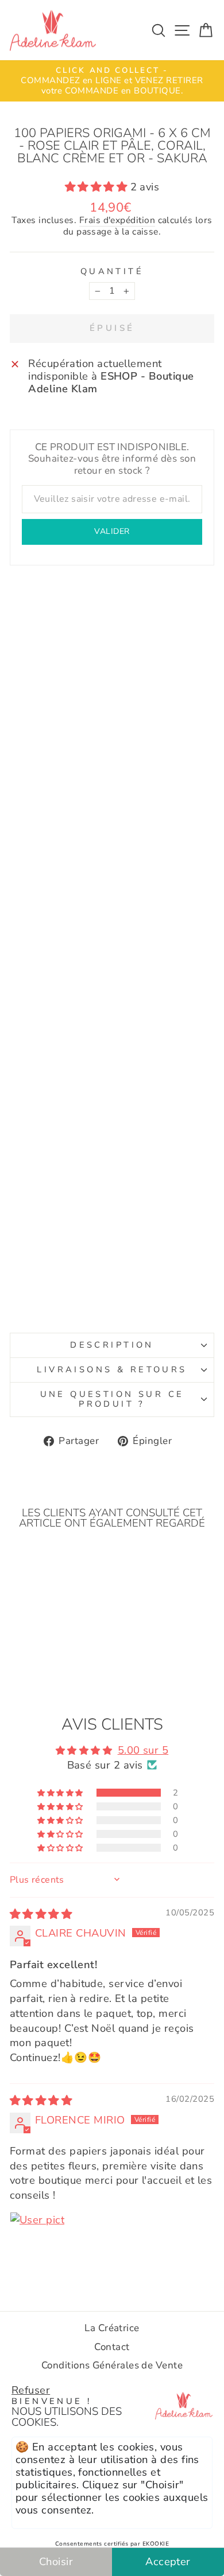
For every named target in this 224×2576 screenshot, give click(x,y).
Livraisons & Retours (112, 1369)
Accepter (168, 2561)
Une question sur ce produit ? (112, 1399)
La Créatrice (112, 2328)
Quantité (112, 272)
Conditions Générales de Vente (112, 2365)
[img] (41, 1914)
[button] (98, 187)
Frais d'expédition (117, 221)
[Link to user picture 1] (37, 2239)
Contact (112, 2347)
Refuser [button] (31, 2390)
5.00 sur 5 (143, 1750)
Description (112, 1345)
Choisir (56, 2561)
